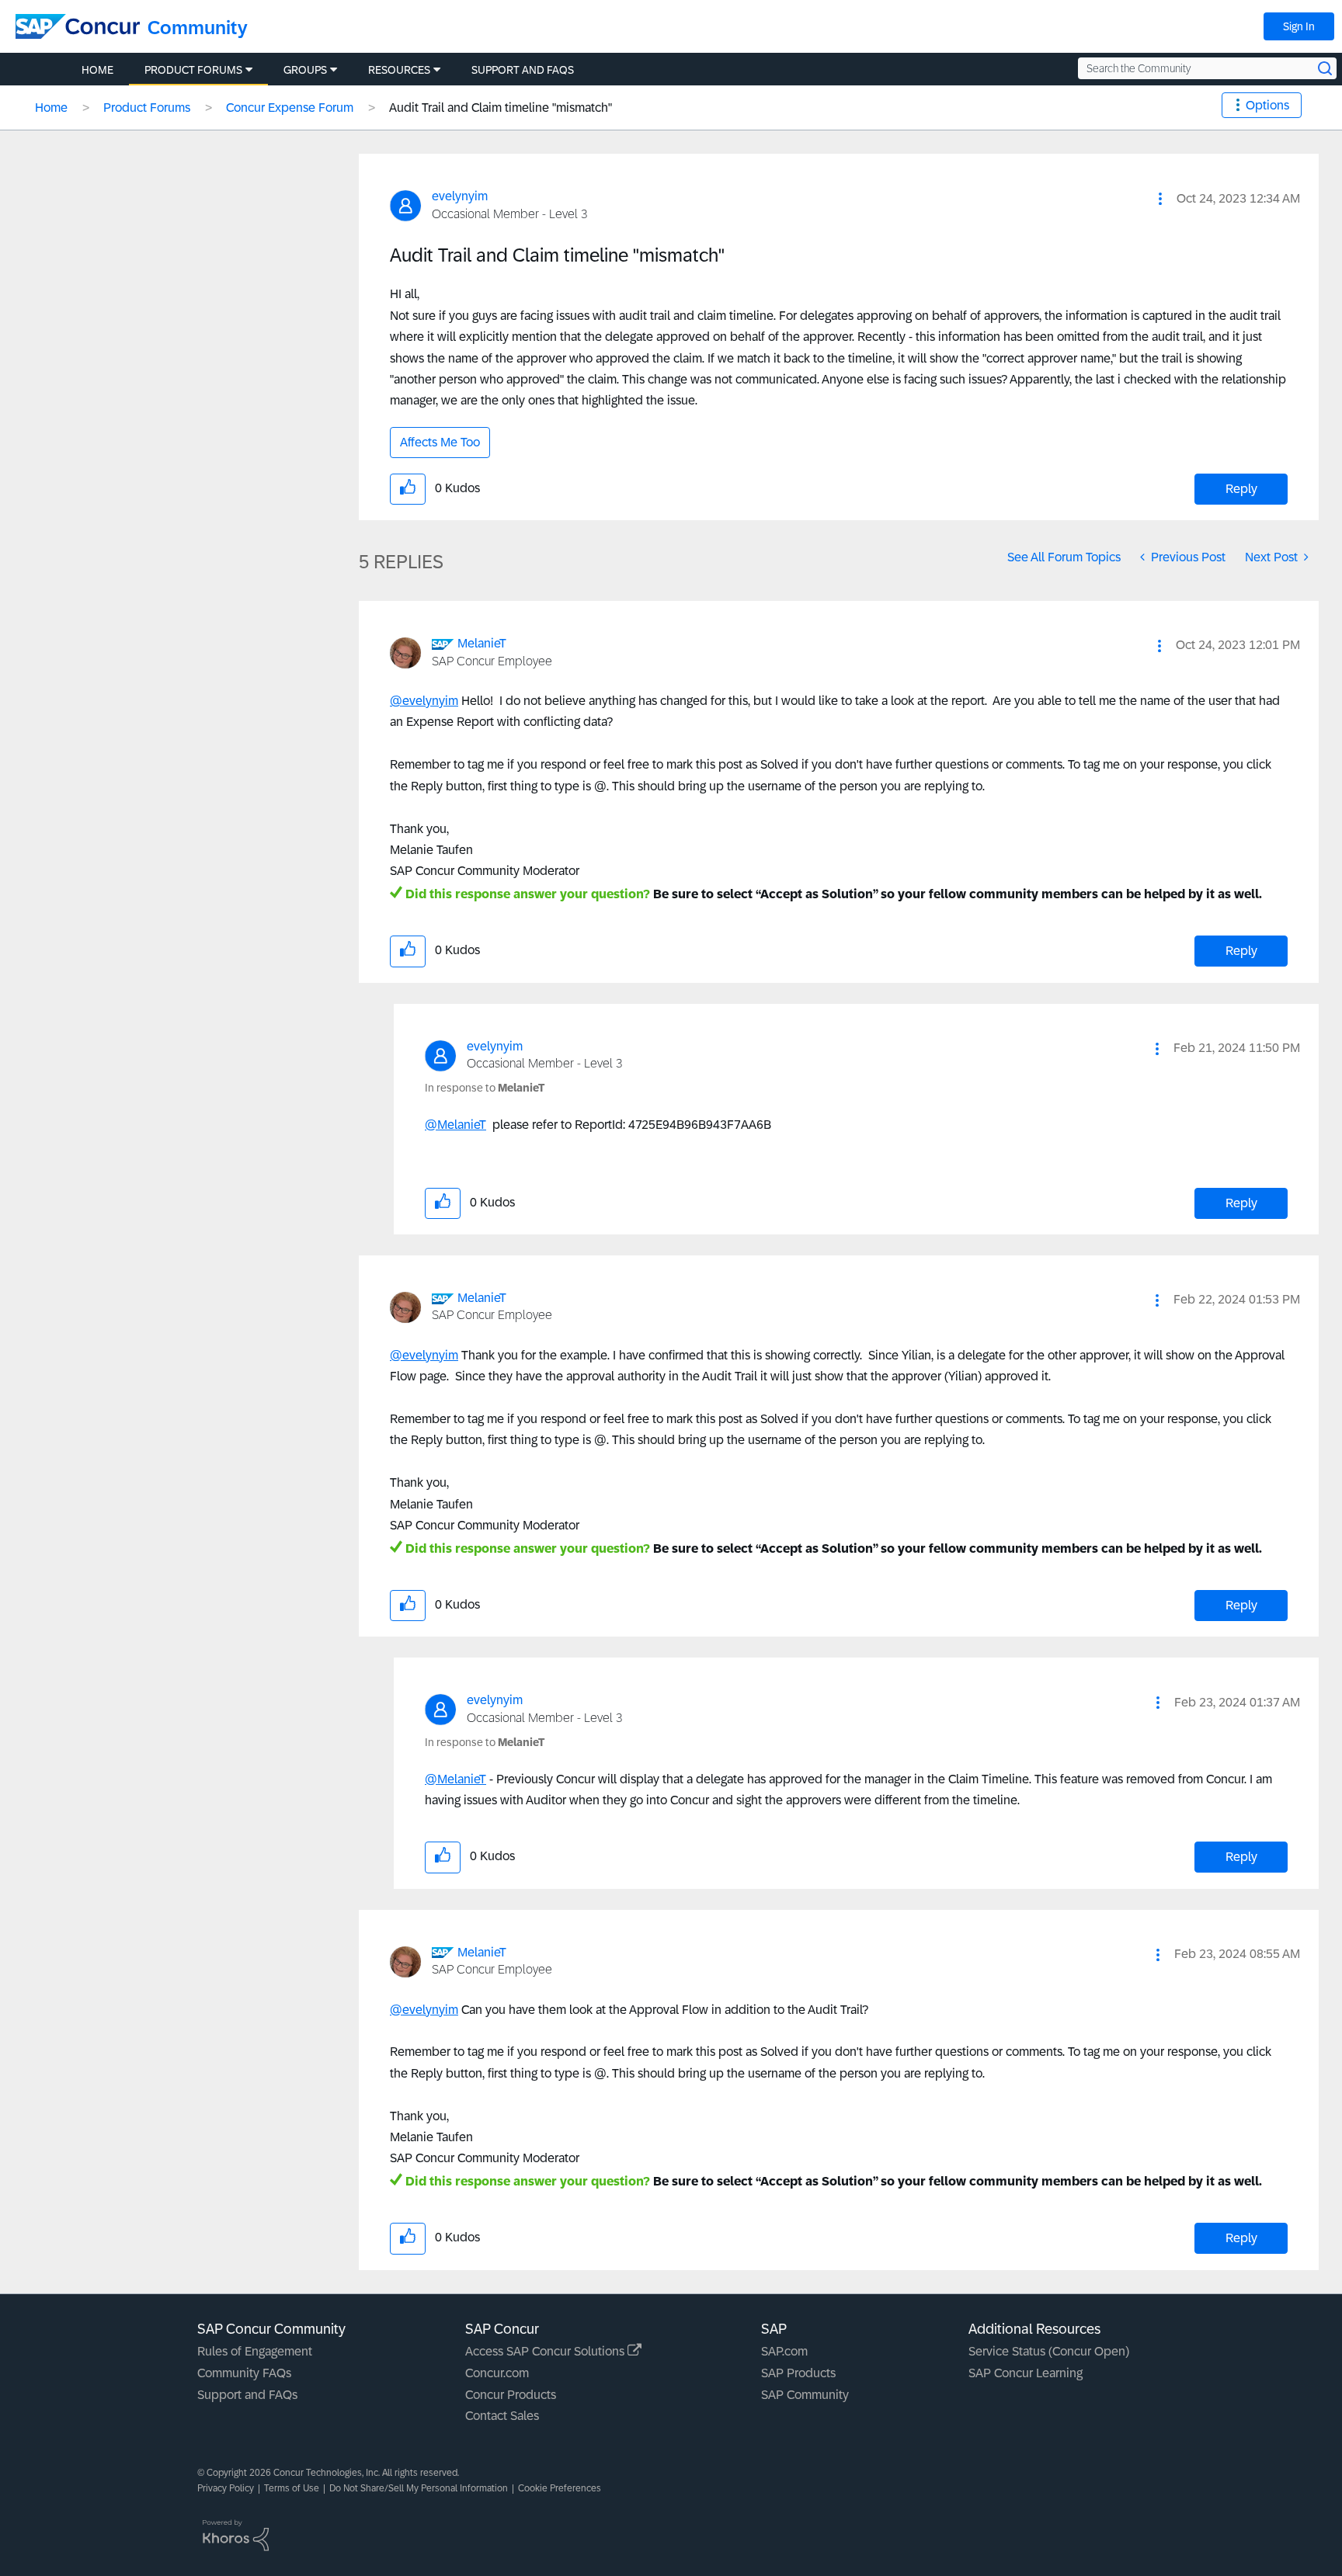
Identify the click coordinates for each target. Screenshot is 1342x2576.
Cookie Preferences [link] (560, 2488)
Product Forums (147, 108)
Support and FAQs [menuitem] (523, 70)
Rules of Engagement (255, 2351)
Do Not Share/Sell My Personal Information (419, 2488)
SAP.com (784, 2351)
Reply (1241, 489)
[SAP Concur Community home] (78, 26)
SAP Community (805, 2395)
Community (198, 28)
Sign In (1299, 26)
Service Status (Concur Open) (1049, 2351)
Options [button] (1267, 105)
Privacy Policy (226, 2488)
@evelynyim (424, 701)
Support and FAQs (247, 2395)
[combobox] (1207, 68)
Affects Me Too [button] (440, 442)
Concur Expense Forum (290, 108)
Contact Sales (502, 2416)
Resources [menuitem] (399, 70)
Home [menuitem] (97, 70)
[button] (1160, 199)
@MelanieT (455, 1125)
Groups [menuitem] (305, 70)
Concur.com (497, 2373)
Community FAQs (244, 2373)
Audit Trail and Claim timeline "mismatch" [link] (501, 108)
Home (51, 108)
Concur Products (511, 2395)
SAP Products (798, 2373)
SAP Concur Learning (1026, 2373)
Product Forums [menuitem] (193, 70)
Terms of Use (292, 2488)
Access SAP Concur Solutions (546, 2351)
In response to (485, 1088)
